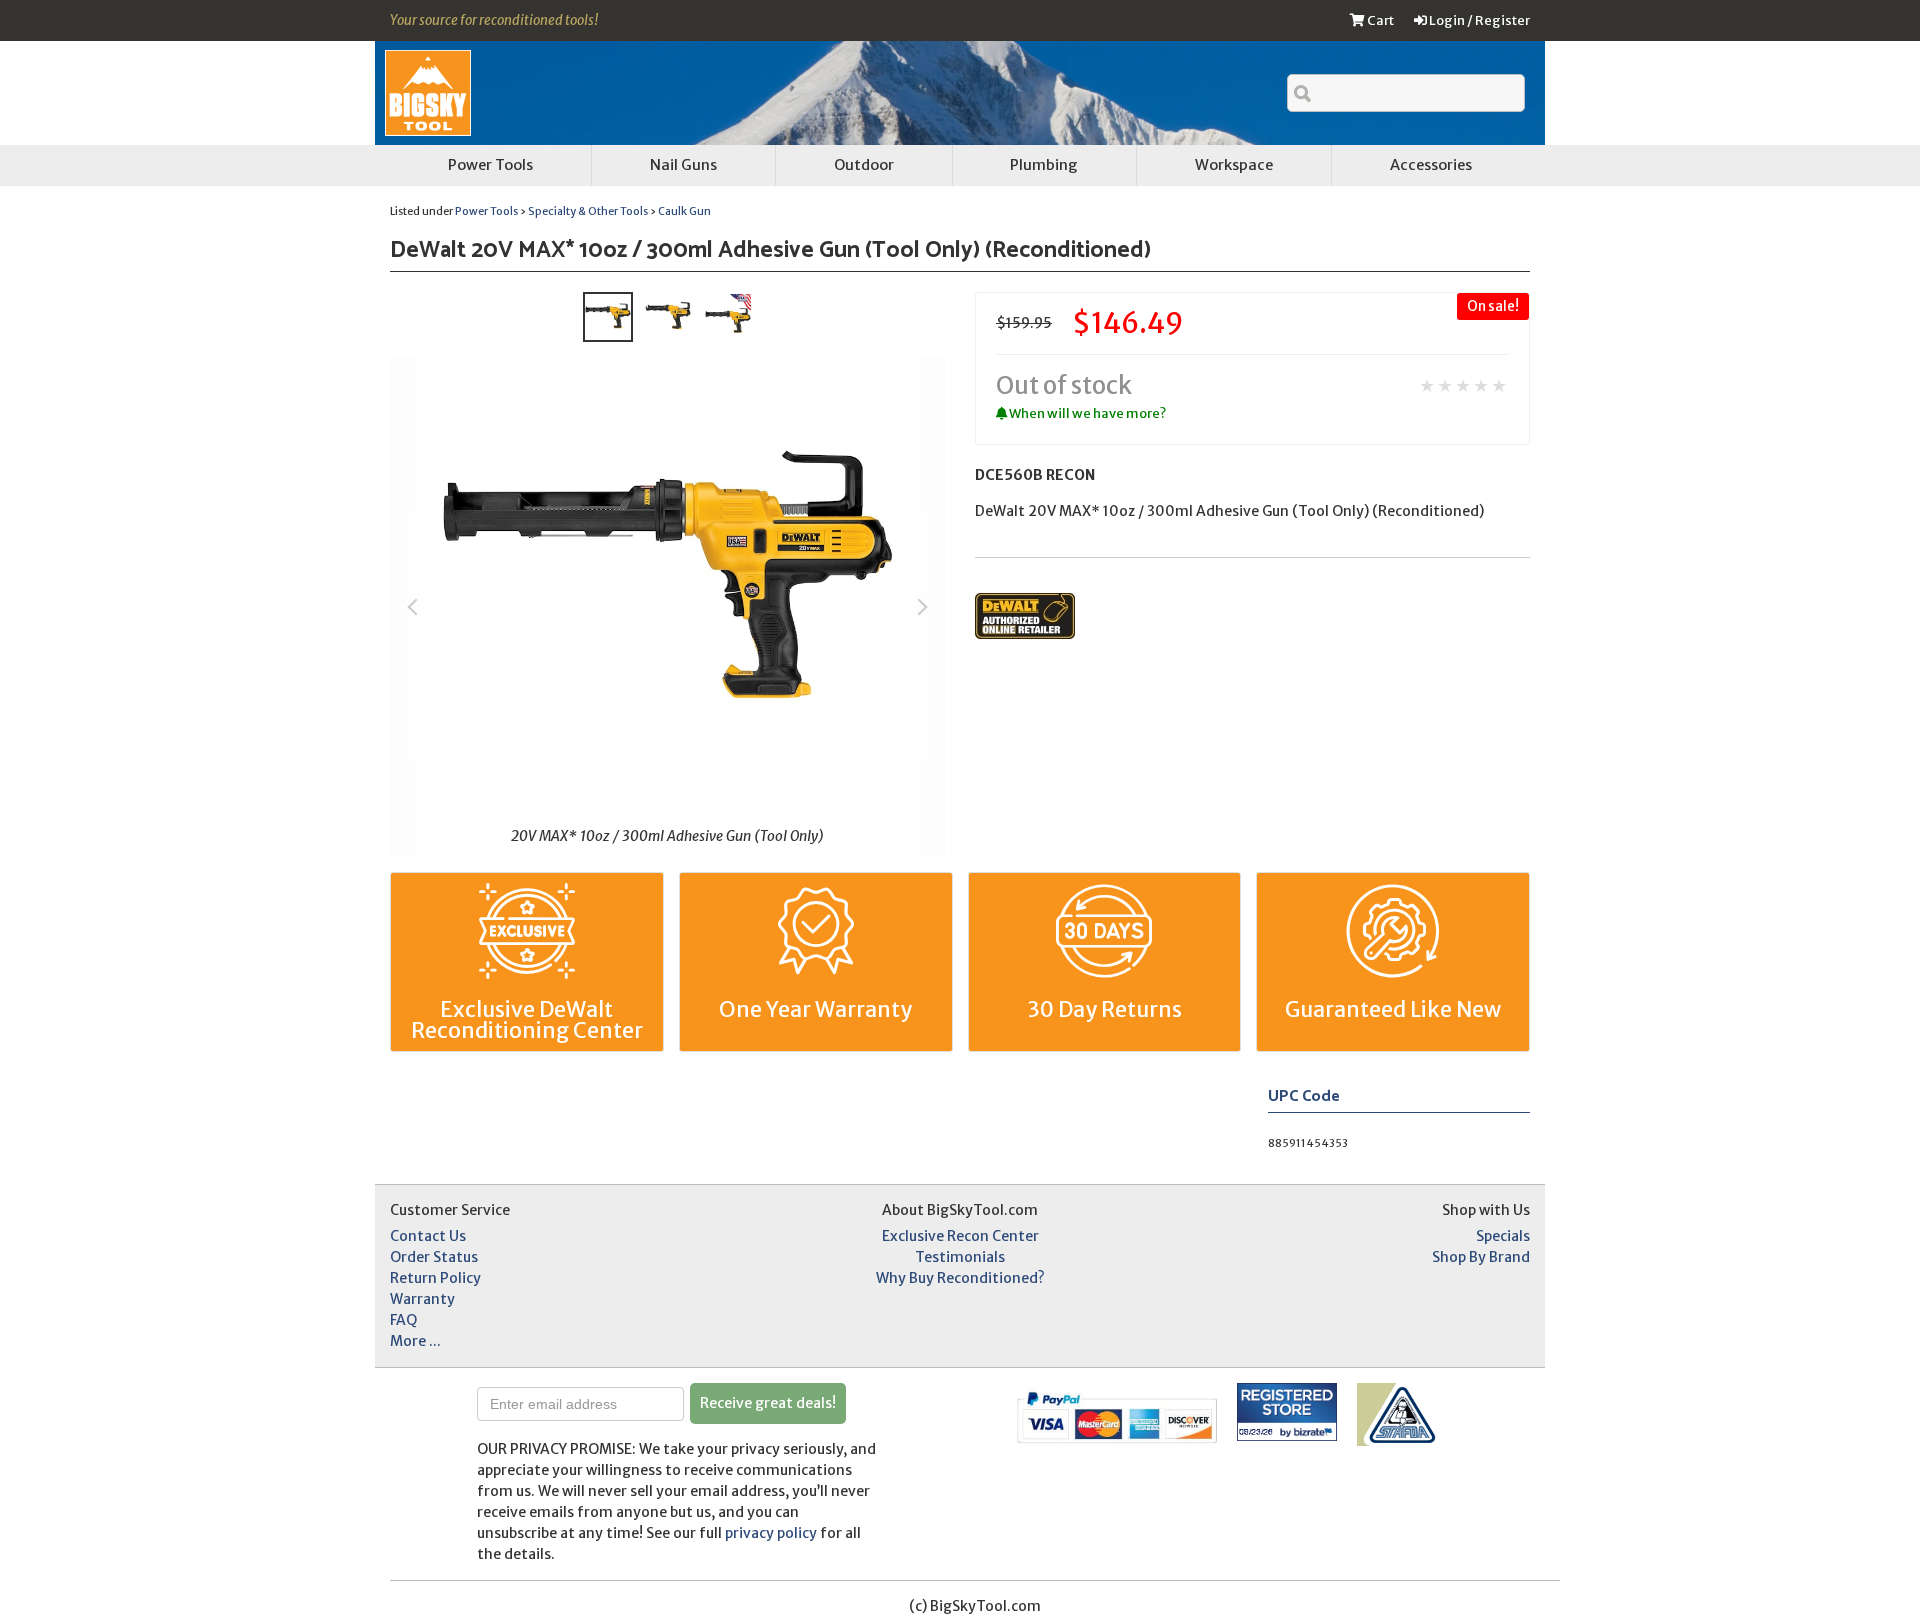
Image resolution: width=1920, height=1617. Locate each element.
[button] (957, 1412)
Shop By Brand (1481, 1257)
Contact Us (428, 1236)
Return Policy (435, 1278)
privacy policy (771, 1533)
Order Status (434, 1257)
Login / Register (1478, 20)
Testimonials (960, 1257)
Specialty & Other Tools (588, 211)
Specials (1503, 1236)
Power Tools (486, 211)
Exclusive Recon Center (960, 1236)
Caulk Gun (684, 211)
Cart (1379, 20)
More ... (415, 1341)
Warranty (422, 1299)
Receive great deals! (768, 1403)
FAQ (403, 1320)
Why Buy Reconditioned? (960, 1278)
